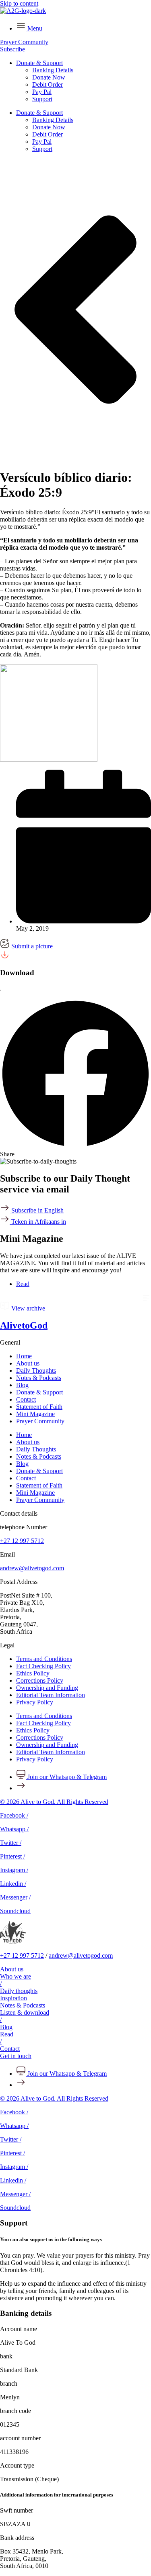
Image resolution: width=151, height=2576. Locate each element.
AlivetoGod (24, 1325)
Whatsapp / (14, 1829)
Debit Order (48, 85)
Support (42, 99)
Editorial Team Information (51, 1695)
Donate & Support (39, 63)
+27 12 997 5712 (22, 1541)
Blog (22, 1385)
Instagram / (14, 1870)
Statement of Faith (39, 1407)
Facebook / (14, 1815)
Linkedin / (13, 1884)
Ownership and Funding (47, 1688)
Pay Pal (42, 92)
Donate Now (49, 77)
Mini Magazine (35, 1414)
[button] (75, 1078)
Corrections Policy (40, 1680)
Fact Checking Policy (43, 1666)
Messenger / (15, 1897)
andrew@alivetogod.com (32, 1568)
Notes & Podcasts (39, 1378)
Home (24, 1356)
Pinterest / (12, 1856)
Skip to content (19, 3)
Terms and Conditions (44, 1659)
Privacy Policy (35, 1702)
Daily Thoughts (36, 1371)
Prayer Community (40, 1421)
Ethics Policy (33, 1673)
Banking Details (53, 70)
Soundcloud (15, 1911)
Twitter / (11, 1843)
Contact (26, 1399)
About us (28, 1363)
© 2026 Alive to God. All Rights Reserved (54, 1802)
